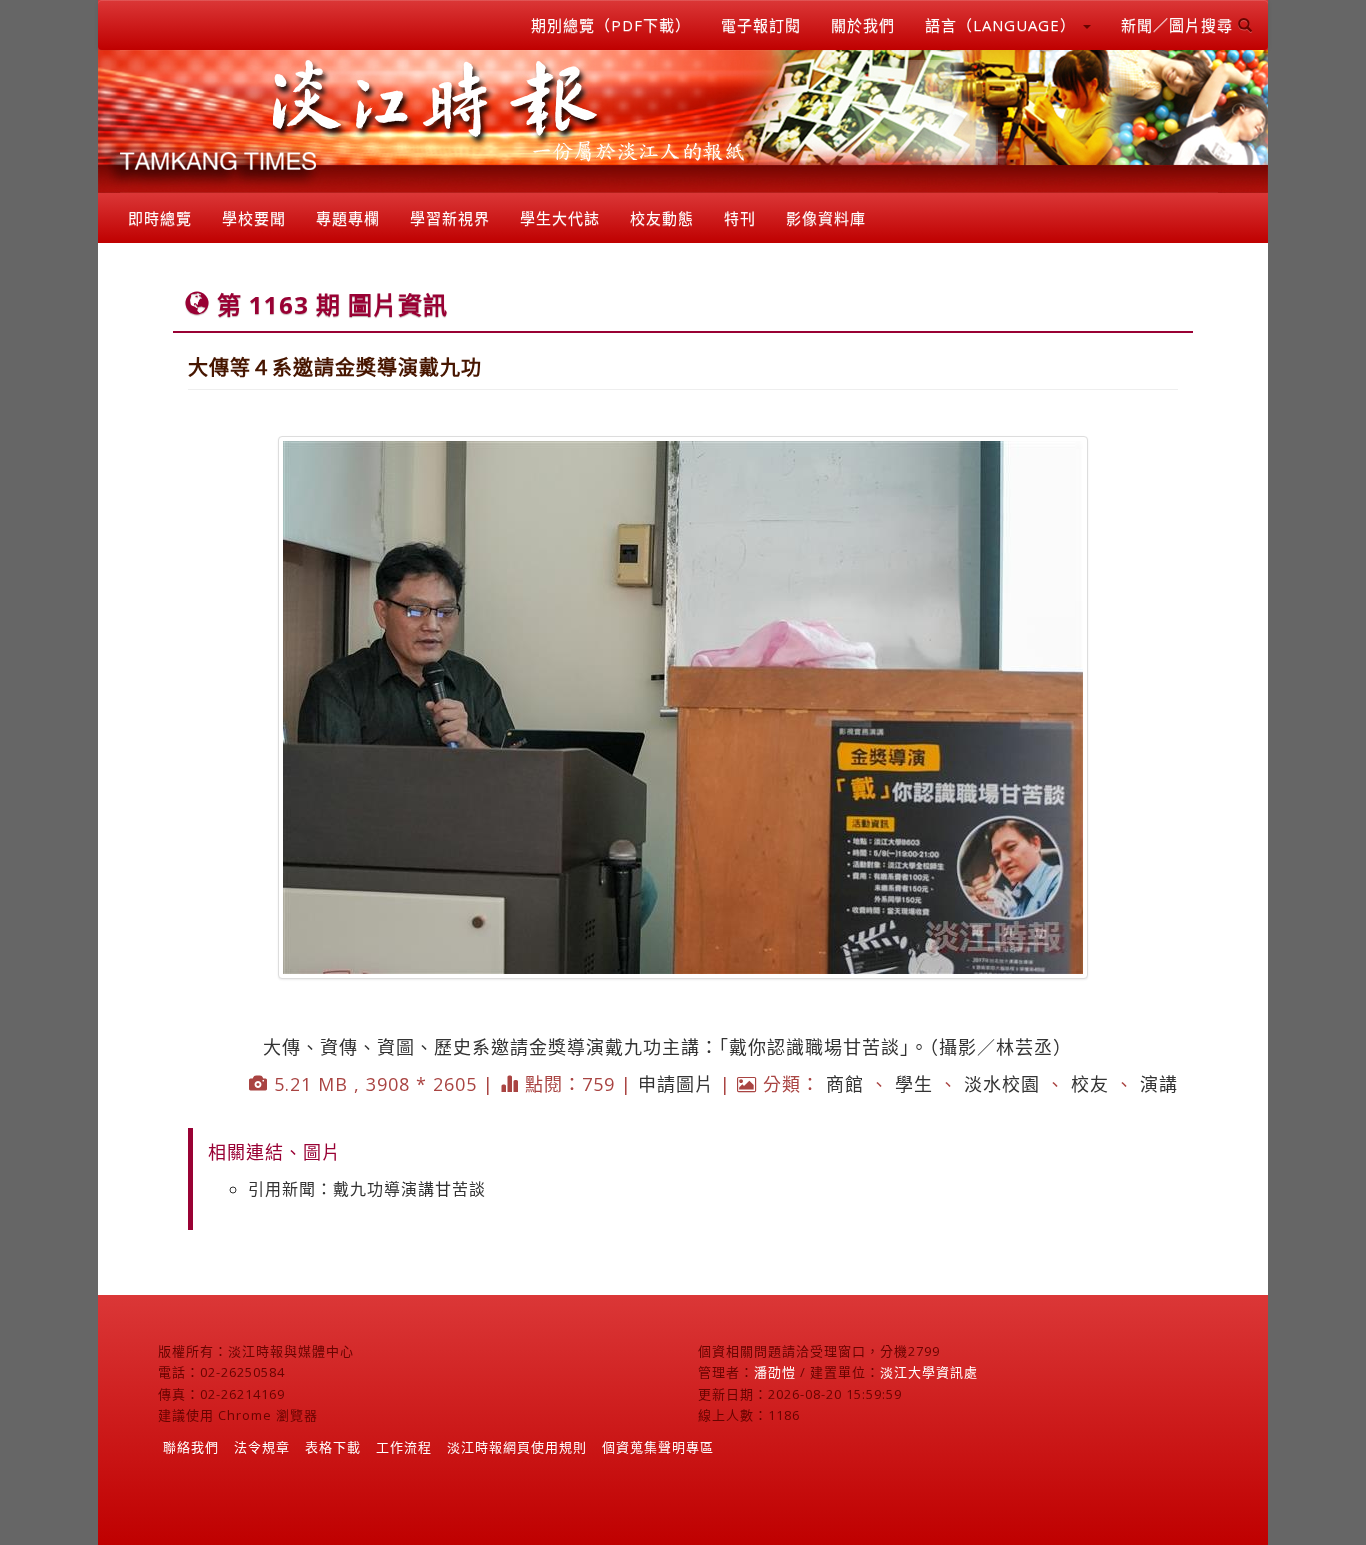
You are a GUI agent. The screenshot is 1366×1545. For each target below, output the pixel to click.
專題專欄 (348, 218)
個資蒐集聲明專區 (658, 1447)
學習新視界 (450, 218)
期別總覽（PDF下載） (611, 25)
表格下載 (333, 1447)
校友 (1090, 1084)
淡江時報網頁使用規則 (517, 1447)
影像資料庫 (826, 218)
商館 (845, 1084)
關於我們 (863, 25)
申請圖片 (676, 1084)
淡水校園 (1002, 1084)
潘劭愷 (775, 1372)
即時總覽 (160, 218)
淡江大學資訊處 (929, 1372)
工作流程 (404, 1447)
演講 (1159, 1084)
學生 (914, 1084)
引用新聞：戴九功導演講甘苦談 (367, 1189)
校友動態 (662, 218)
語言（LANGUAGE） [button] (1003, 25)
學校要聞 (254, 218)
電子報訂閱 (761, 25)
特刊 (740, 218)
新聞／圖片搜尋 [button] (1179, 25)
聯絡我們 (191, 1447)
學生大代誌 (560, 218)
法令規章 (262, 1447)
